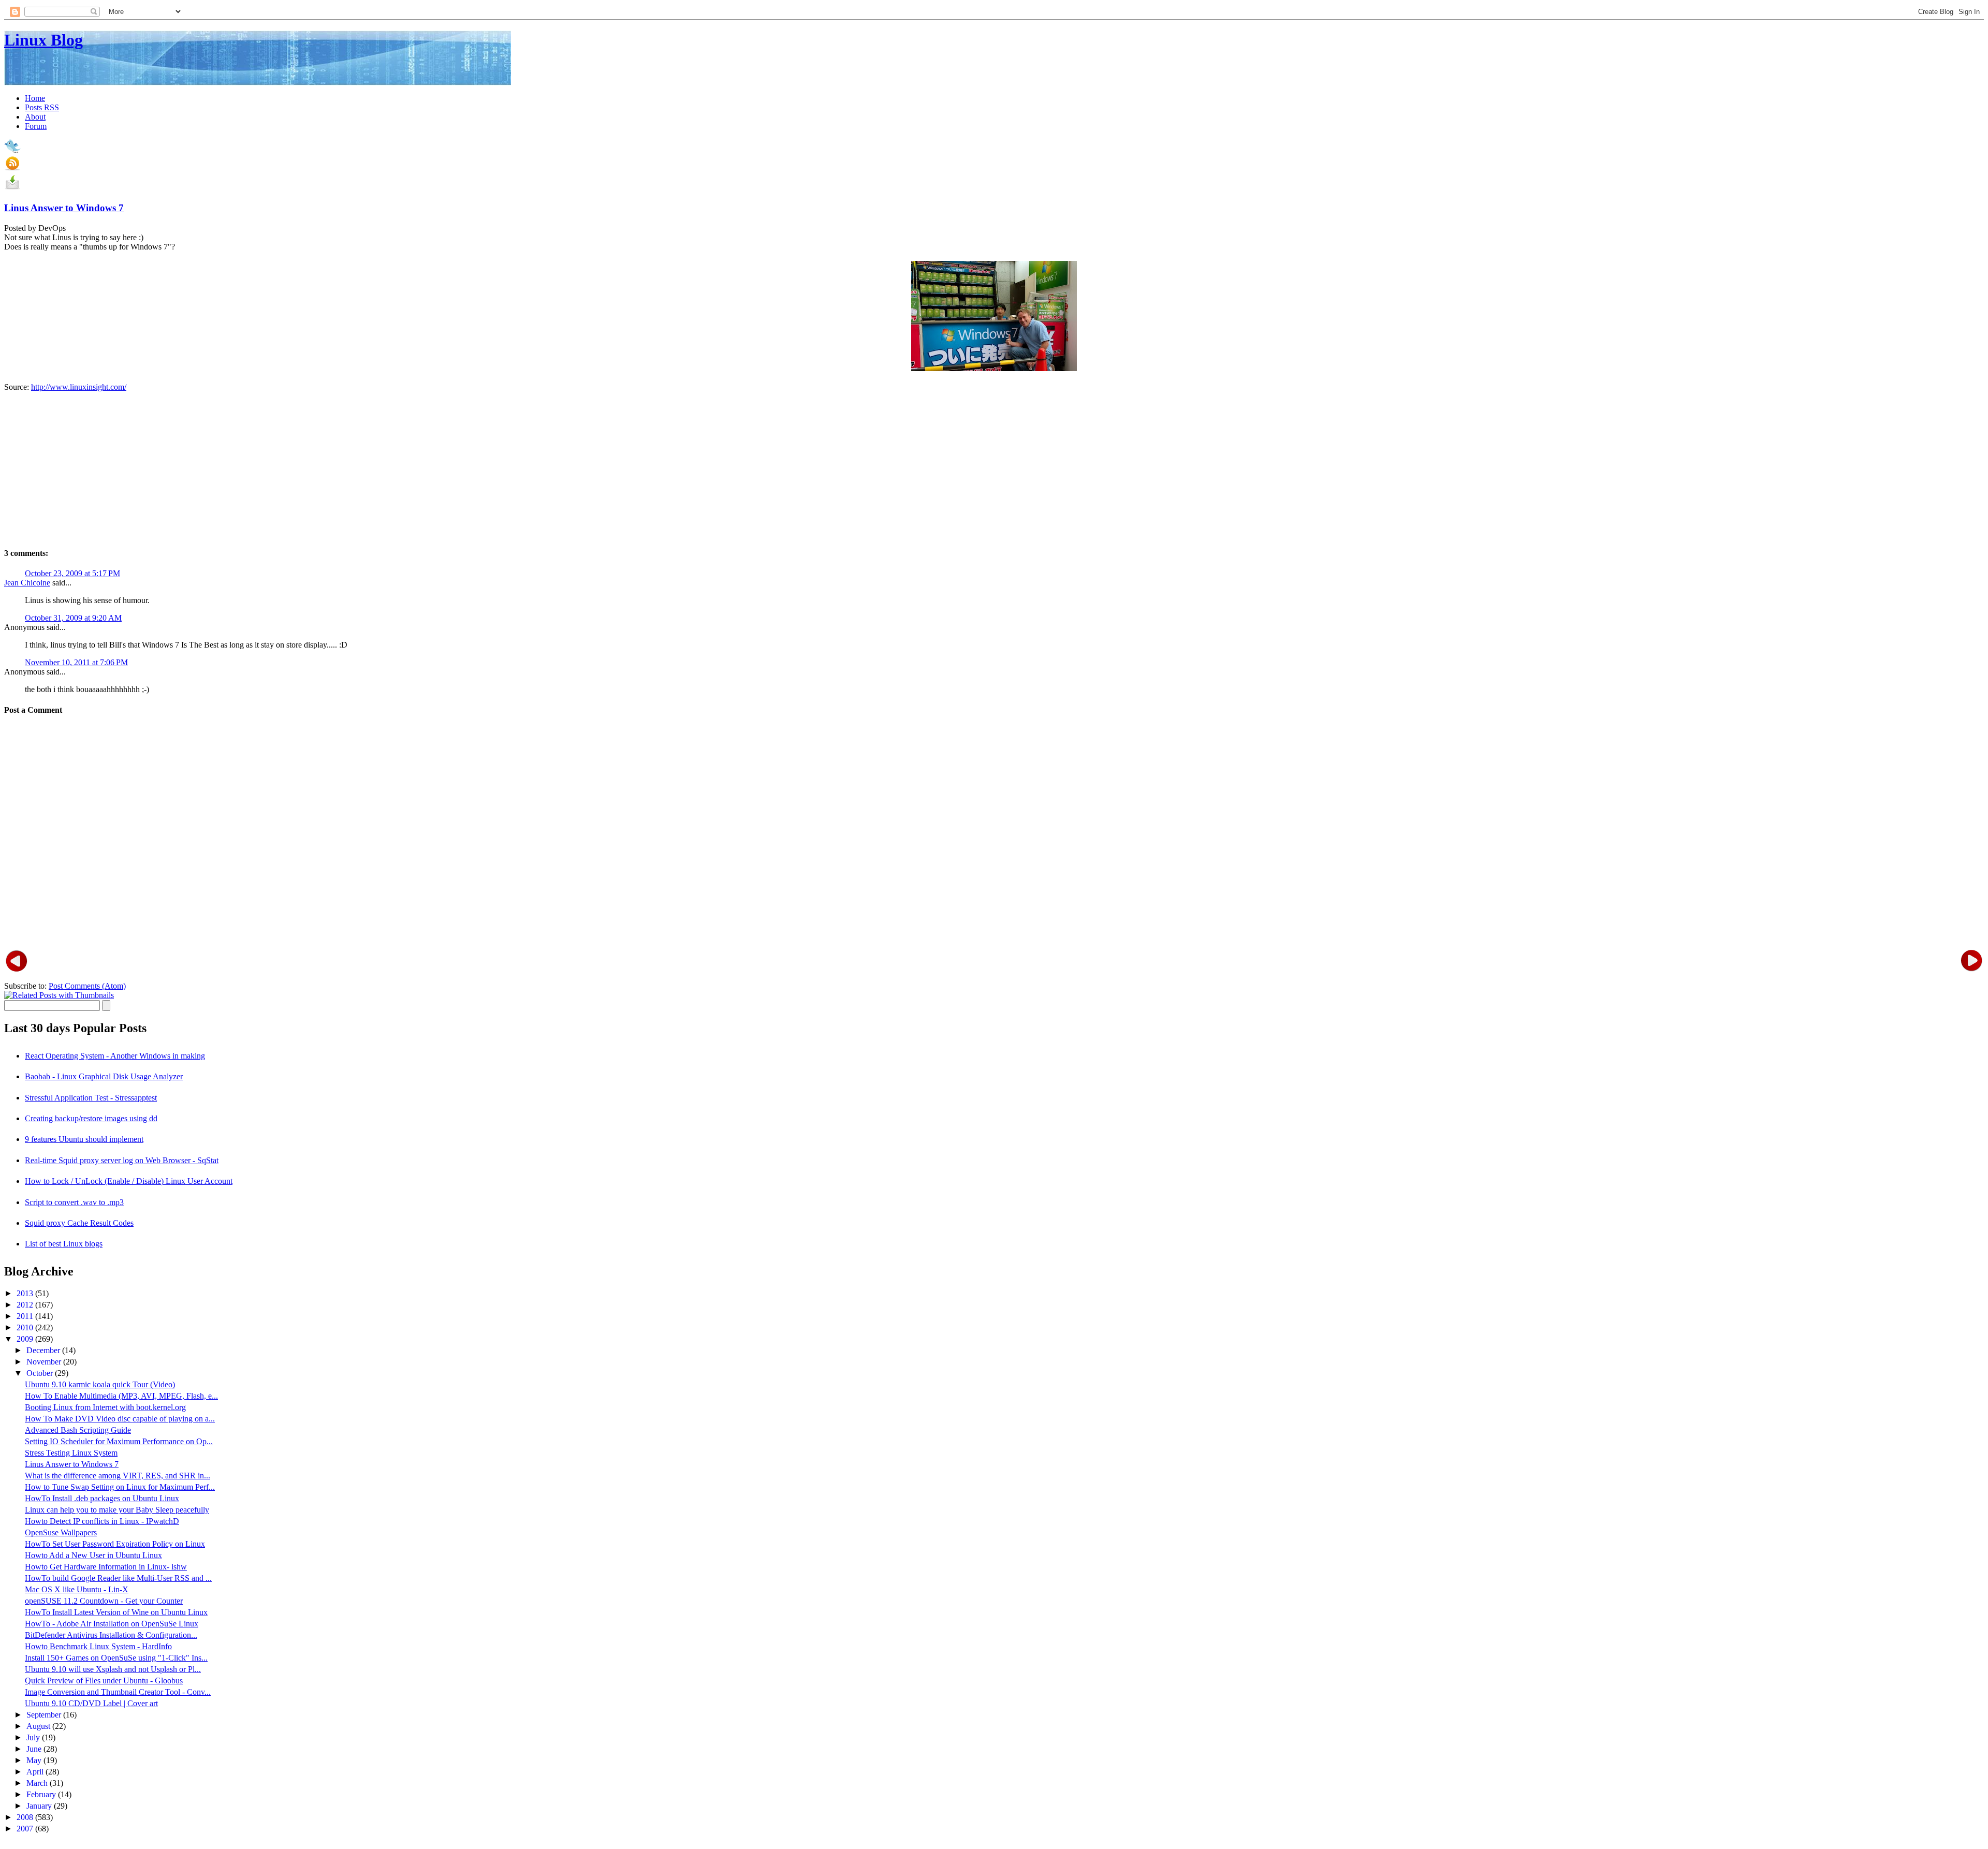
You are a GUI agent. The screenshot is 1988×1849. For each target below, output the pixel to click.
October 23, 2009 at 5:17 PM (72, 573)
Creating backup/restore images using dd (91, 1118)
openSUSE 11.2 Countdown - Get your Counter (104, 1601)
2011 (26, 1316)
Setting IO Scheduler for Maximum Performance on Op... (119, 1441)
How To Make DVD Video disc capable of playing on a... (120, 1419)
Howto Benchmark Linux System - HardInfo (98, 1646)
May (35, 1760)
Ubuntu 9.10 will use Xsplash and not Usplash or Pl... (113, 1669)
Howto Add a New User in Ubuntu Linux (93, 1555)
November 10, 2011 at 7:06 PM (76, 662)
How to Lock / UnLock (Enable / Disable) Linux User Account (129, 1181)
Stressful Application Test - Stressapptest (91, 1098)
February (42, 1794)
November (45, 1362)
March (38, 1783)
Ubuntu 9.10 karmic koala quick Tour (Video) (100, 1384)
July (34, 1737)
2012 (26, 1305)
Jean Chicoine (27, 583)
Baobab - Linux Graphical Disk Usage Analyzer (104, 1076)
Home (35, 98)
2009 (26, 1339)
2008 (26, 1817)
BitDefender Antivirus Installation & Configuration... (111, 1635)
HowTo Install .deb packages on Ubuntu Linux (102, 1498)
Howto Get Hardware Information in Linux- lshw (106, 1567)
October (41, 1373)
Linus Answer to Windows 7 (64, 208)
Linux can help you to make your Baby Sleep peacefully (117, 1510)
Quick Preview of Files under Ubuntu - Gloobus (104, 1681)
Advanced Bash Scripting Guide (78, 1430)
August (39, 1726)
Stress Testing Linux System (71, 1453)
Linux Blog (43, 40)
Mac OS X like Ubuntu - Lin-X (77, 1589)
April (36, 1772)
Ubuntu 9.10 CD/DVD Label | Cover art (91, 1703)
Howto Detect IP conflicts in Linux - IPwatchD (102, 1521)
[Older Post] (1971, 960)
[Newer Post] (17, 960)
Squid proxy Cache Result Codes (79, 1223)
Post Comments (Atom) (87, 986)
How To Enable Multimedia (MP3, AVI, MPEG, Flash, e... (121, 1396)
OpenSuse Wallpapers (61, 1532)
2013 (26, 1293)
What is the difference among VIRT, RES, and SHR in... (118, 1476)
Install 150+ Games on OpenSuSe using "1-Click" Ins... (116, 1658)
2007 (26, 1829)
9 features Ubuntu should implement (84, 1139)
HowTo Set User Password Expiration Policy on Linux (115, 1544)
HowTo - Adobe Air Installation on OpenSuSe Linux (112, 1624)
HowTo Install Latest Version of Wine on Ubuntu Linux (116, 1612)
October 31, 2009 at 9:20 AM (73, 618)
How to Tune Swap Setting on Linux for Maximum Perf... (120, 1487)
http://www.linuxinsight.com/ (79, 387)
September (45, 1715)
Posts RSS (42, 107)
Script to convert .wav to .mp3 (74, 1202)
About (35, 117)
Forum (36, 126)
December (44, 1350)
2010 (26, 1327)
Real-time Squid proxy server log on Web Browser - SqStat (122, 1160)
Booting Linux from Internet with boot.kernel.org (105, 1407)
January (40, 1806)
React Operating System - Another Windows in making (115, 1056)
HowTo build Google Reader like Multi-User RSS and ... (118, 1578)
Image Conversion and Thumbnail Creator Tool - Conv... (118, 1692)
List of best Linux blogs (64, 1244)
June (35, 1749)
